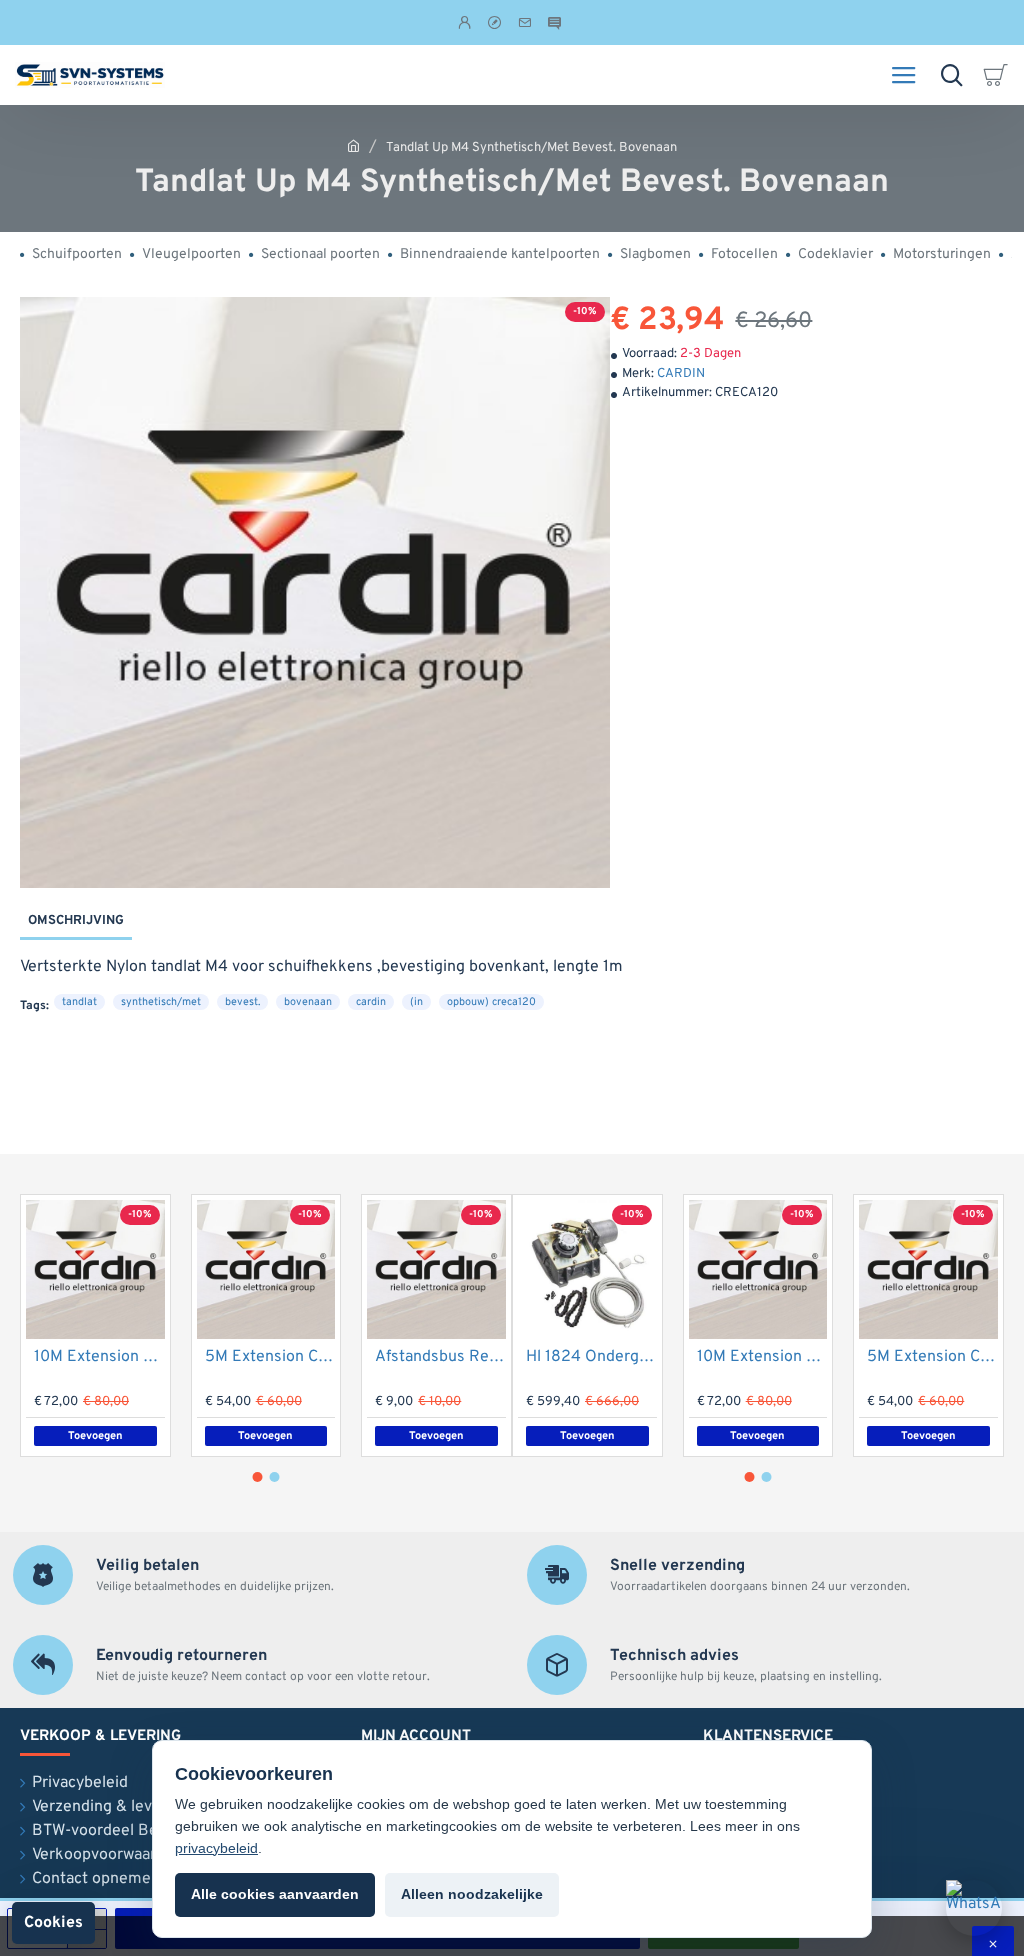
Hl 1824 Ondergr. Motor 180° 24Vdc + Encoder (591, 1357)
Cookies (53, 1923)
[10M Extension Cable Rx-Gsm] (95, 1269)
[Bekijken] (999, 75)
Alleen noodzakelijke (472, 1894)
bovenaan (308, 1002)
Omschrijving (76, 921)
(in (416, 1002)
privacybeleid (216, 1848)
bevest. (242, 1002)
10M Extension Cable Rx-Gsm (99, 1357)
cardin (371, 1002)
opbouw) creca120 (491, 1002)
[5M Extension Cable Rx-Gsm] (266, 1269)
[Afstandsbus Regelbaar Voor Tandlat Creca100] (436, 1269)
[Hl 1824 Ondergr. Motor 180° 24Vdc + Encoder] (587, 1269)
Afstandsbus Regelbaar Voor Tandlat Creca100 (440, 1357)
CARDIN (681, 374)
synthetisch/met (161, 1002)
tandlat (79, 1002)
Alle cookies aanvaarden (275, 1894)
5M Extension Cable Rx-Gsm (270, 1357)
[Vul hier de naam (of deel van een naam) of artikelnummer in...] (951, 75)
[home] (353, 145)
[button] (258, 1477)
